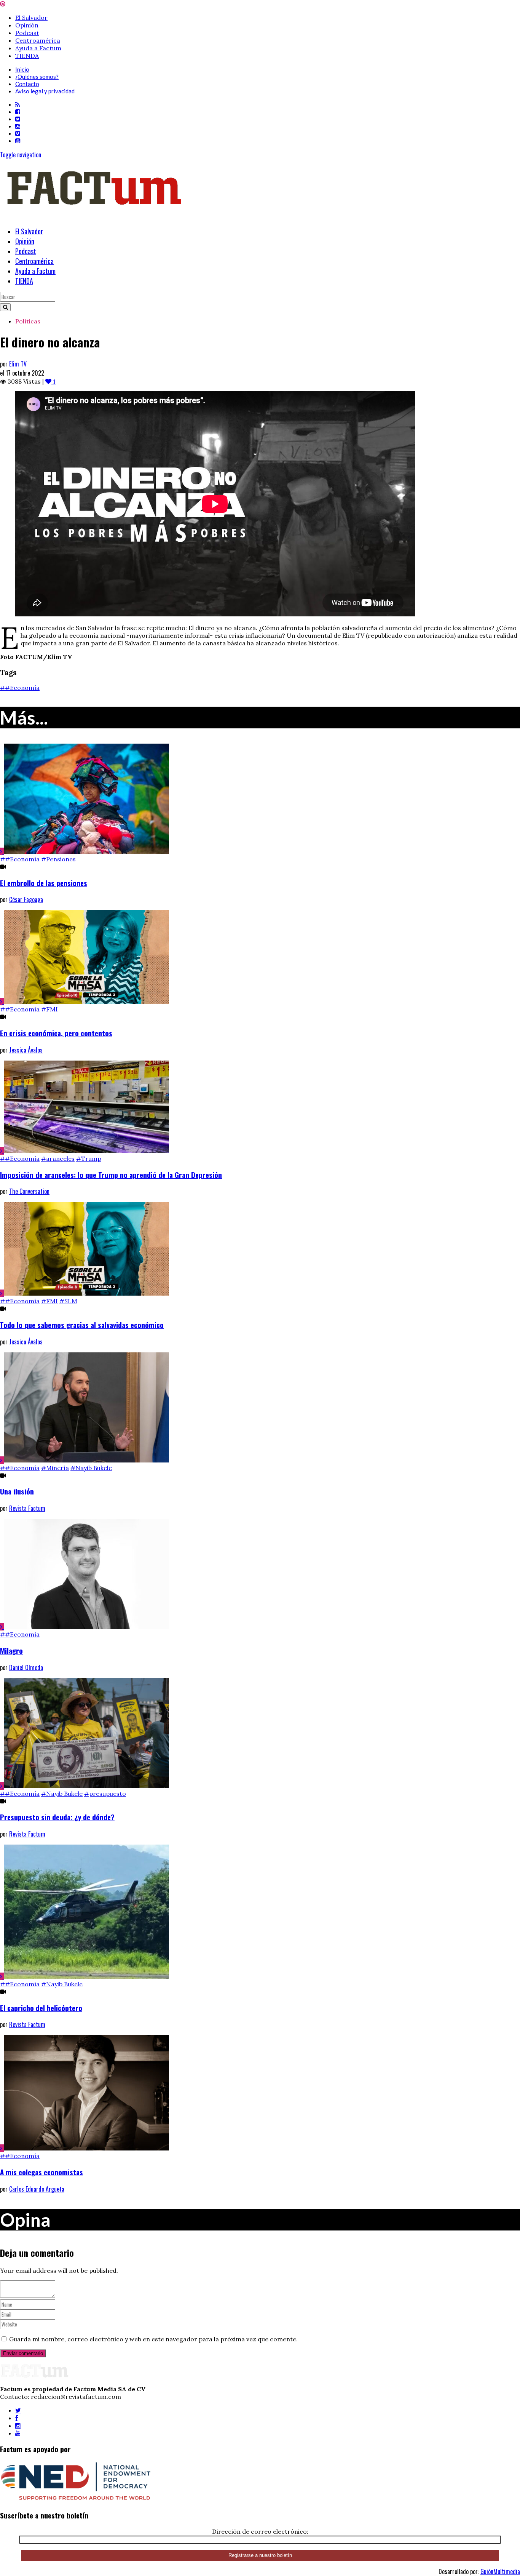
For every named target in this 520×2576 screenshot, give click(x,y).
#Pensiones (58, 859)
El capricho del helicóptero (41, 2008)
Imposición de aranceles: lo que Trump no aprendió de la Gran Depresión (111, 1175)
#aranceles (58, 1158)
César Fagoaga (26, 899)
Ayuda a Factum (38, 48)
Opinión (27, 25)
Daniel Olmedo (26, 1667)
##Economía (20, 688)
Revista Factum (27, 1508)
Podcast (27, 33)
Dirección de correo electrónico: (260, 2531)
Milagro (11, 1650)
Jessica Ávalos (26, 1050)
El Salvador (31, 18)
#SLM (68, 1301)
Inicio (22, 69)
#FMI (49, 1009)
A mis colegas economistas (41, 2172)
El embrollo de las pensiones (44, 883)
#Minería (55, 1468)
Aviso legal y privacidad (45, 91)
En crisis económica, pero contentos (56, 1033)
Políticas (28, 321)
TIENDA (27, 56)
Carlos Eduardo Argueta (37, 2189)
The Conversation (29, 1191)
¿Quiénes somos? (37, 77)
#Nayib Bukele (91, 1468)
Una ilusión (17, 1491)
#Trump (89, 1158)
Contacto (27, 84)
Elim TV (18, 364)
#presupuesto (105, 1794)
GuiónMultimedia (500, 2571)
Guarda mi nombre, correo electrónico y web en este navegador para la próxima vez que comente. (153, 2339)
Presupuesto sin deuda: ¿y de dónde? (57, 1817)
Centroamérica (38, 40)
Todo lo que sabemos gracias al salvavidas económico (82, 1325)
